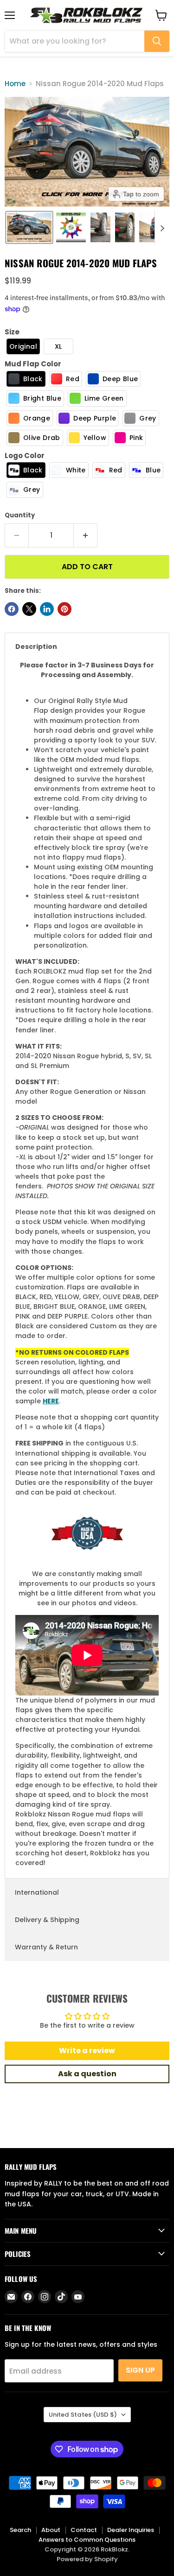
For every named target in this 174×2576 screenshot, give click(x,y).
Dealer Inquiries (131, 2530)
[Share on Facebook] (12, 609)
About (51, 2530)
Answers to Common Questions (87, 2540)
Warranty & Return (46, 1947)
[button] (29, 227)
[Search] (157, 41)
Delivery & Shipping (47, 1920)
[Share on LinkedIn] (47, 609)
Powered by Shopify (87, 2559)
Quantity (20, 515)
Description (36, 647)
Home (15, 84)
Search (20, 2530)
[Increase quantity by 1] (86, 535)
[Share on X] (29, 609)
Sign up (140, 2370)
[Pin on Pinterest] (64, 609)
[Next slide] (162, 227)
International (37, 1892)
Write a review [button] (87, 2051)
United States (83, 2415)
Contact (84, 2530)
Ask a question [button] (87, 2074)
